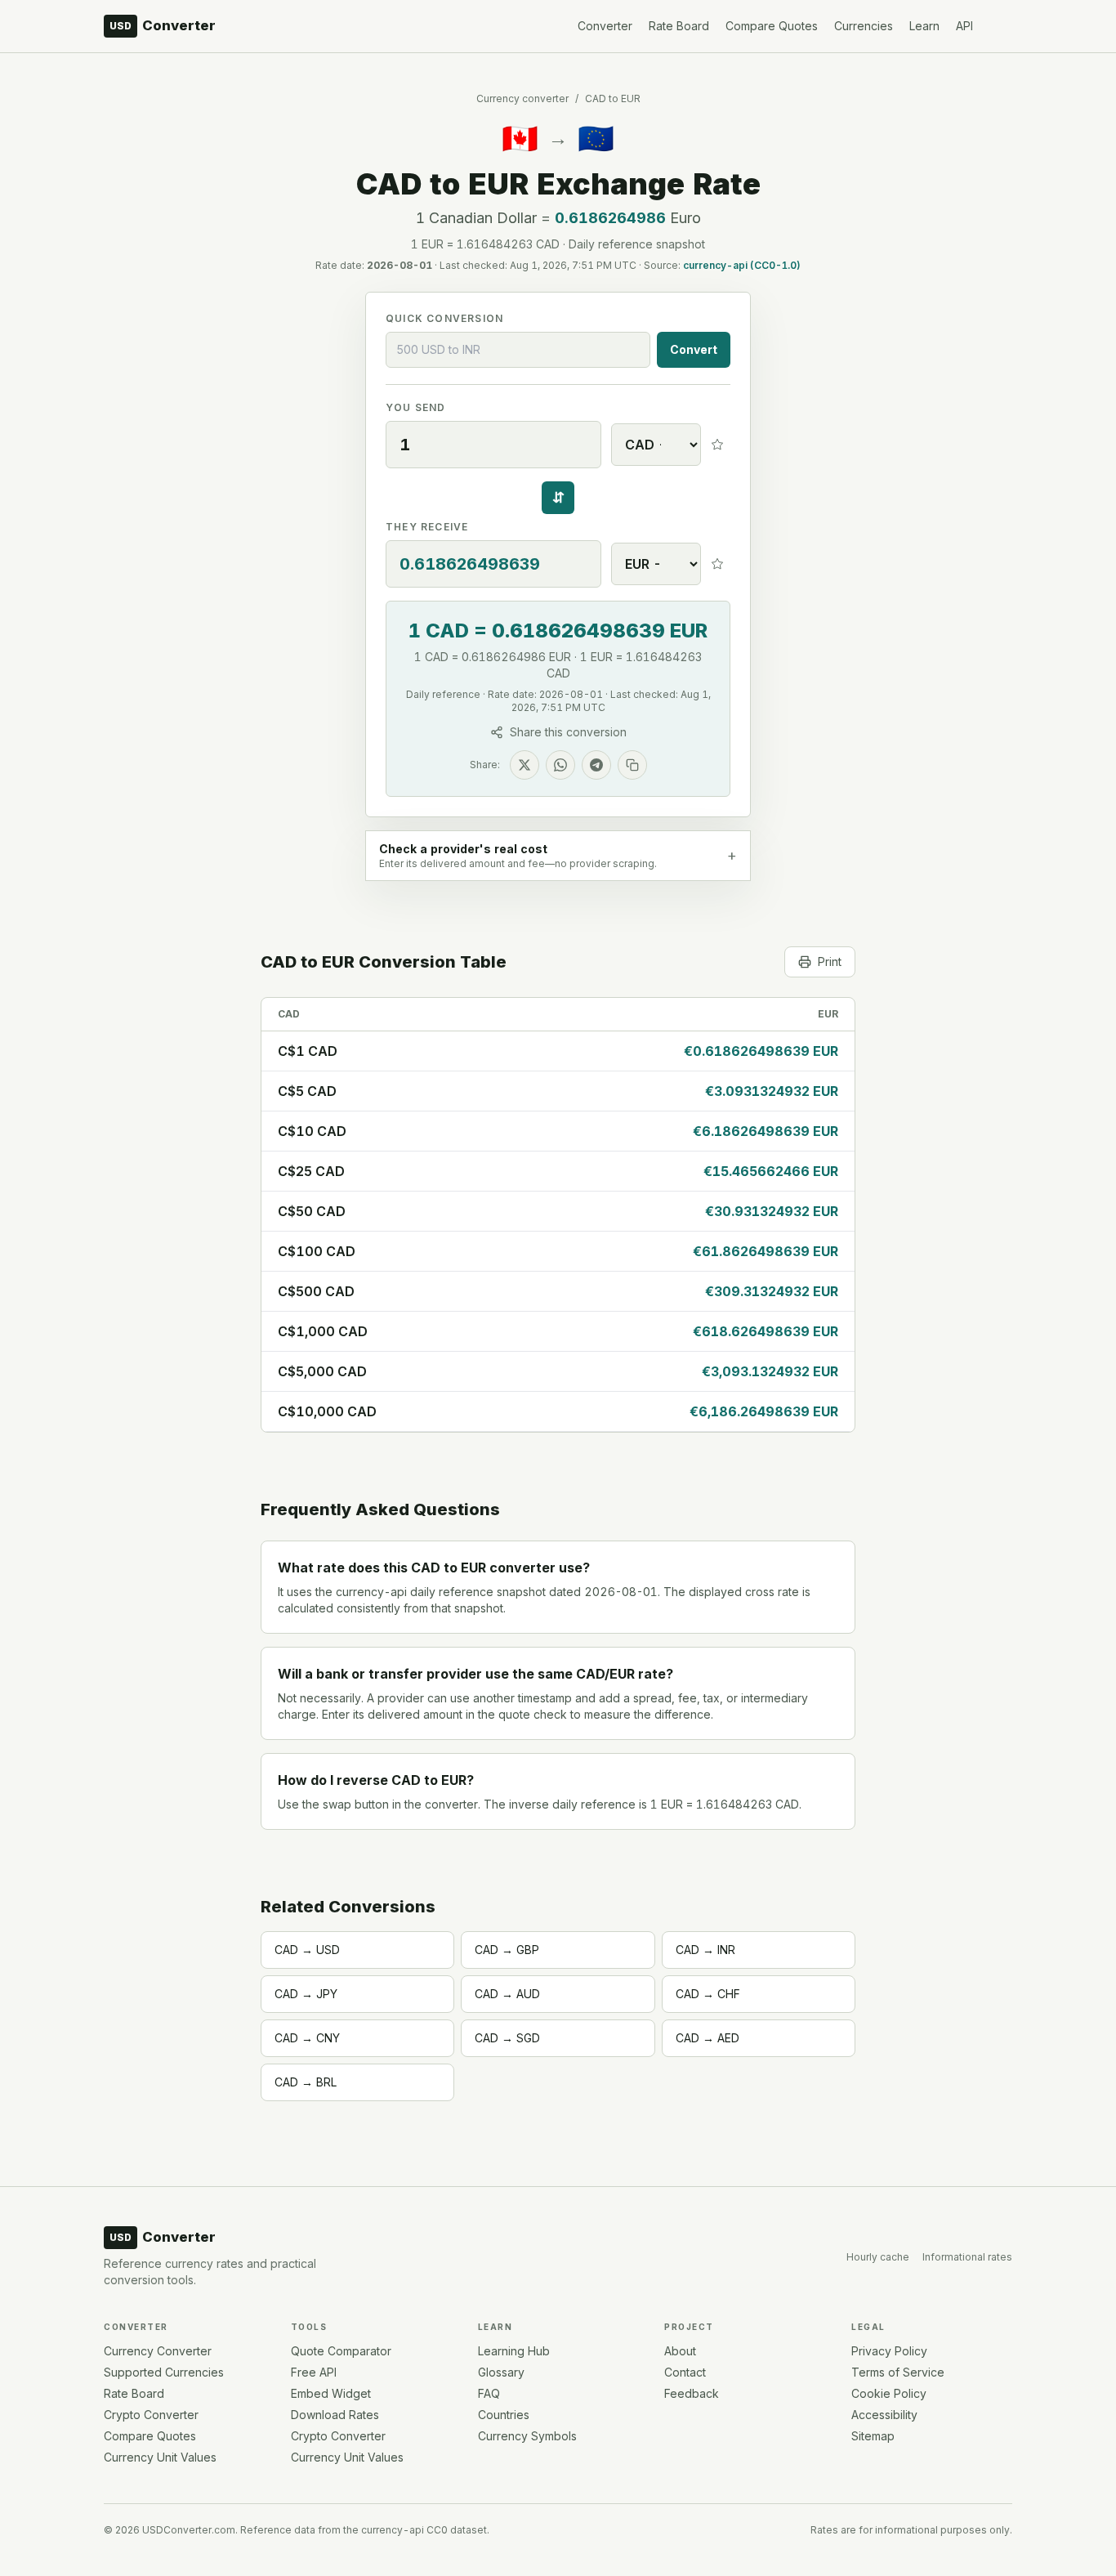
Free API (314, 2372)
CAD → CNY (307, 2038)
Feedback (692, 2393)
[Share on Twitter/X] (525, 765)
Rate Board (679, 26)
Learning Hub (514, 2351)
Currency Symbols (527, 2436)
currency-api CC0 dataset (424, 2530)
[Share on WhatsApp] (560, 765)
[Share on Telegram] (596, 765)
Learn (924, 26)
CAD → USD (307, 1950)
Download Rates (335, 2415)
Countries (504, 2415)
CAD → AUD (507, 1994)
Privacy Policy (889, 2351)
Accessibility (884, 2415)
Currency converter (522, 98)
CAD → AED (708, 2038)
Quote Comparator (341, 2351)
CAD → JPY (306, 1994)
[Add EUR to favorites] (717, 564)
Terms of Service (898, 2372)
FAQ (489, 2393)
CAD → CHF (708, 1994)
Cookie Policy (889, 2393)
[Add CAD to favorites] (717, 445)
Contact (685, 2372)
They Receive (427, 527)
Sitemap (873, 2436)
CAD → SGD (507, 2038)
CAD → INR (705, 1950)
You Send (416, 407)
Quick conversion (444, 318)
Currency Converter (158, 2351)
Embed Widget (331, 2393)
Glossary (501, 2372)
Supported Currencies (164, 2372)
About (680, 2351)
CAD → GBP (507, 1950)
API (964, 26)
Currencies (864, 26)
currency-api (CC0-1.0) (742, 265)
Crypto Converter (151, 2415)
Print (830, 962)
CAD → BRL (306, 2082)
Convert (694, 349)
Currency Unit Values (160, 2457)
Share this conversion (568, 732)
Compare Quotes (772, 26)
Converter (163, 25)
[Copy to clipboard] (632, 765)
